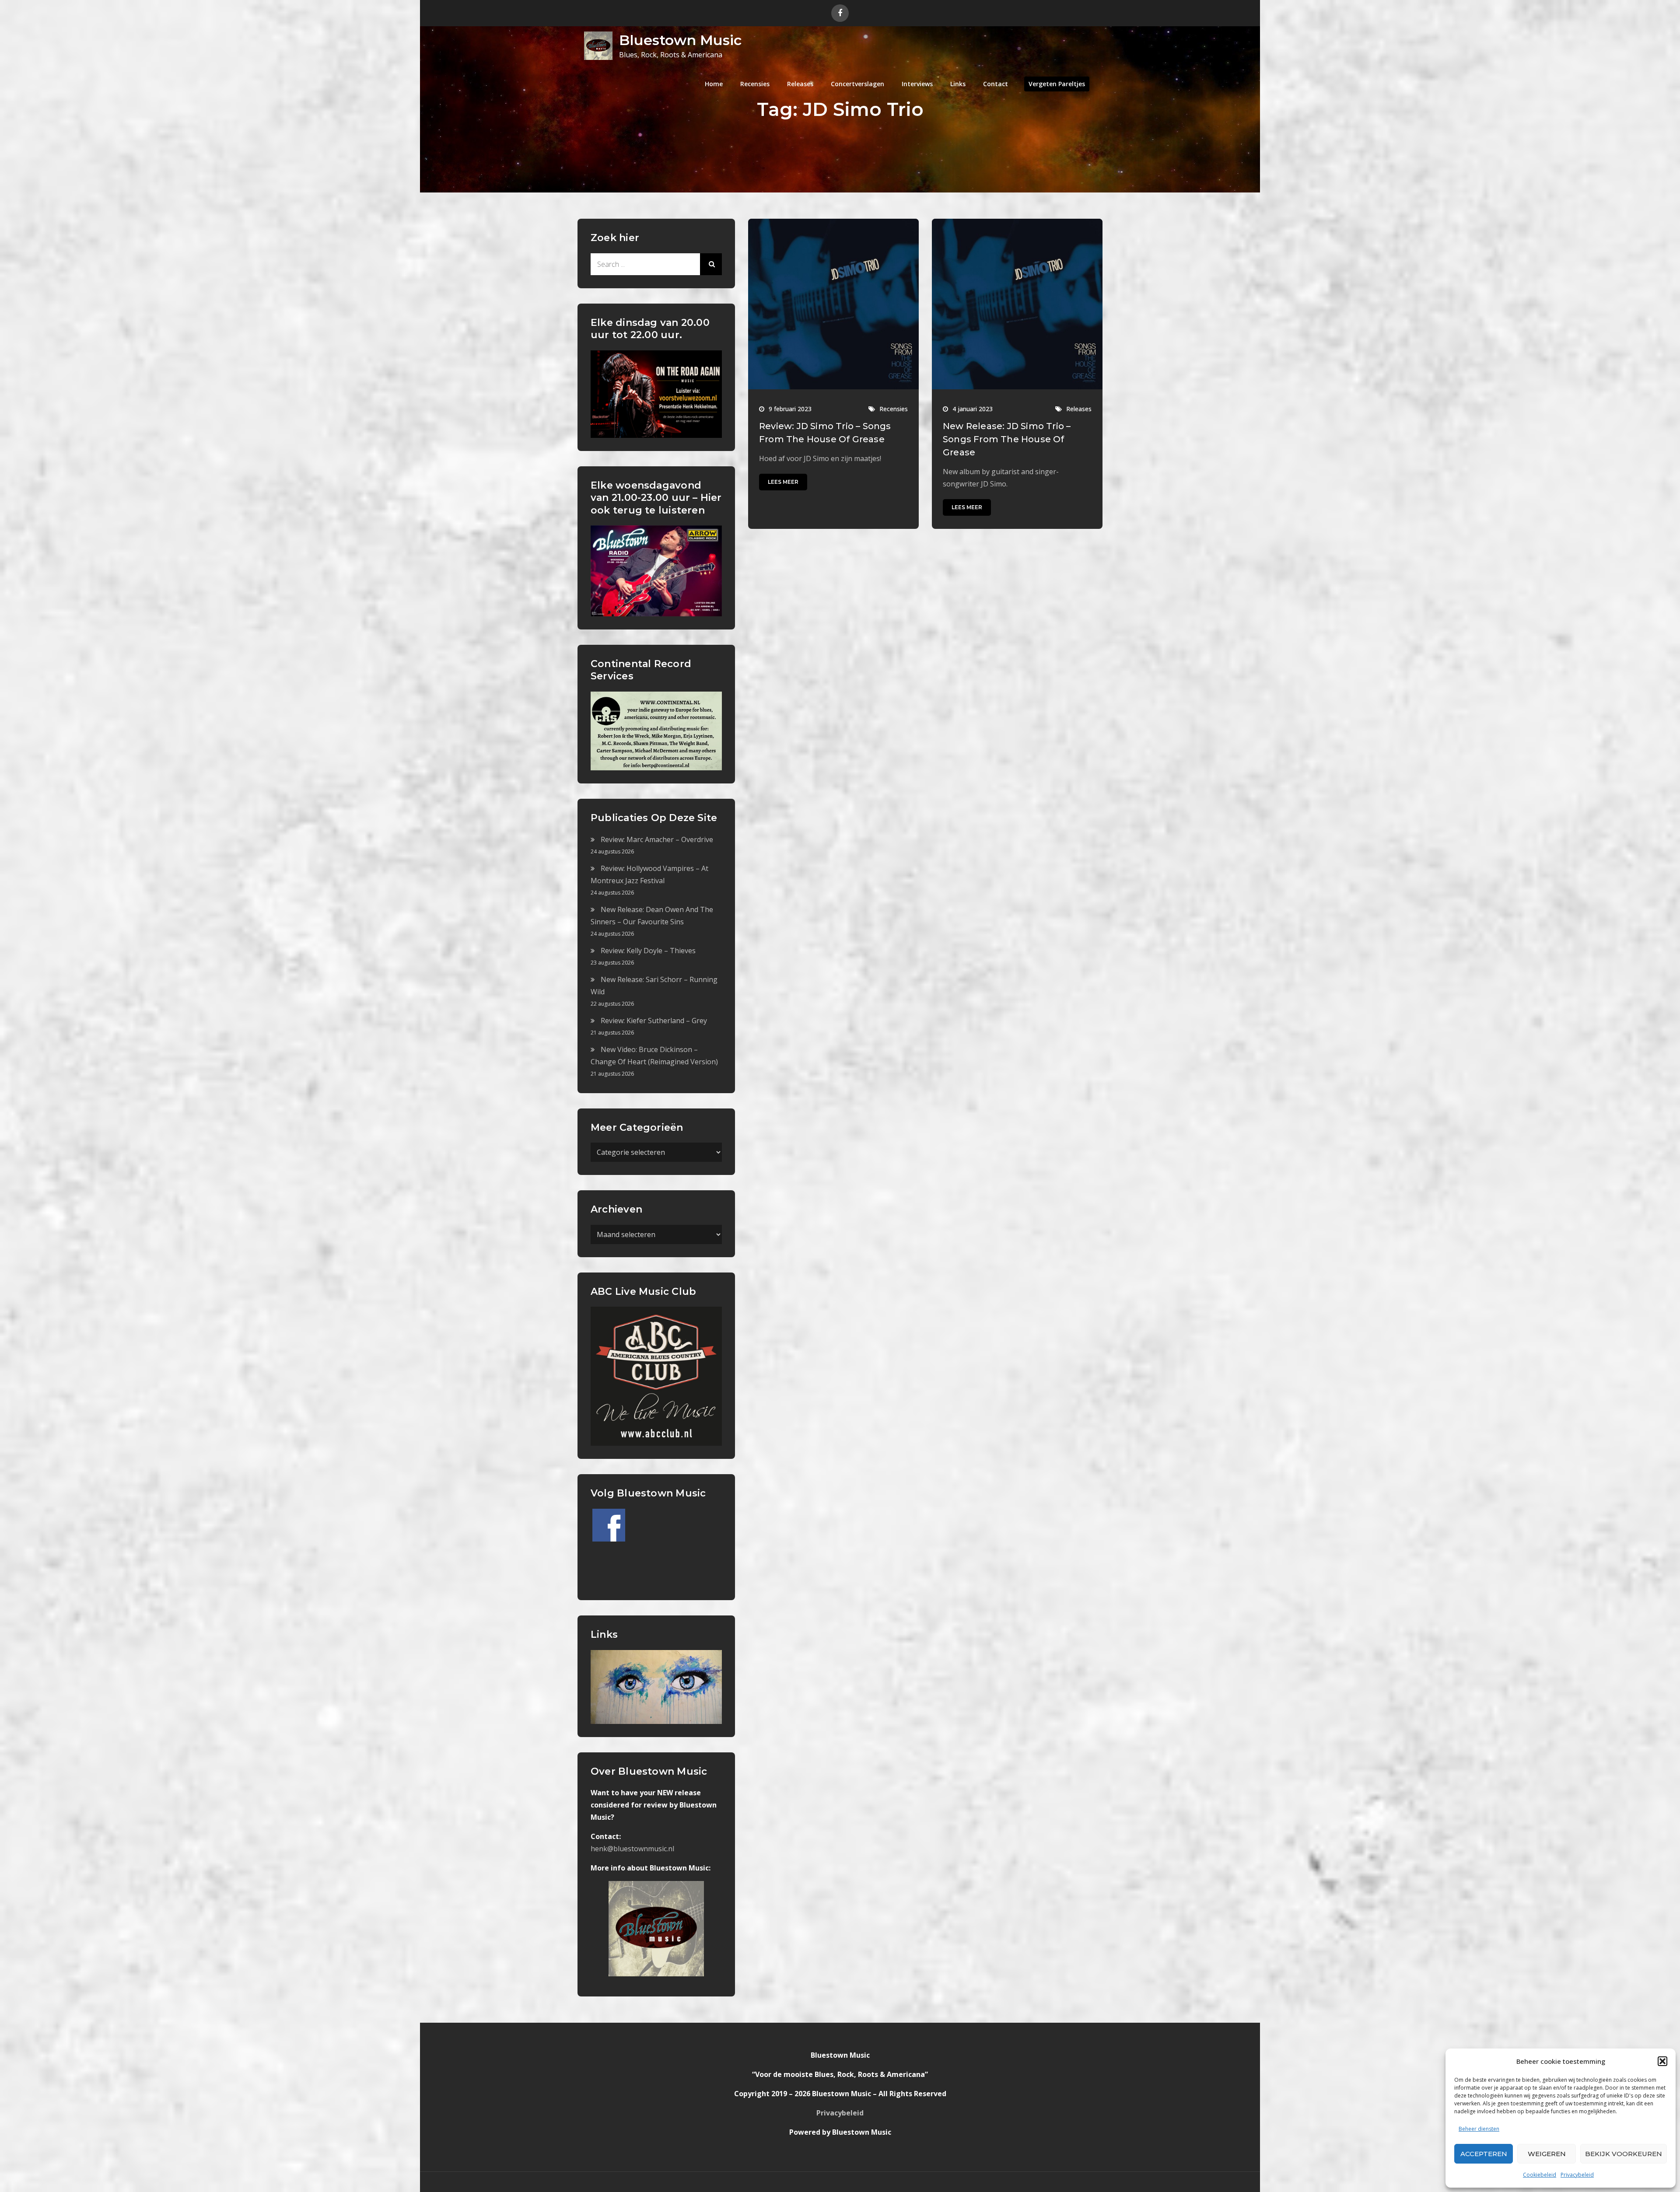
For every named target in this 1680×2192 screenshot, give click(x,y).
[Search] (711, 264)
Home (714, 84)
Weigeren (1547, 2154)
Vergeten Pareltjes (1057, 84)
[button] (1662, 2061)
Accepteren (1484, 2154)
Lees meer (783, 482)
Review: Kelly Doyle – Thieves (648, 951)
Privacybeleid (1577, 2175)
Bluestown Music (680, 40)
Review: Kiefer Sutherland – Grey (654, 1021)
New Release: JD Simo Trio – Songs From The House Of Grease (1007, 439)
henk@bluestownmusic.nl (632, 1849)
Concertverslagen (857, 84)
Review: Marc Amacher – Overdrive (657, 839)
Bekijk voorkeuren (1624, 2154)
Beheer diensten (1479, 2129)
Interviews (917, 84)
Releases (800, 84)
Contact (996, 84)
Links (958, 84)
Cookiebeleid (1540, 2175)
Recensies (755, 84)
